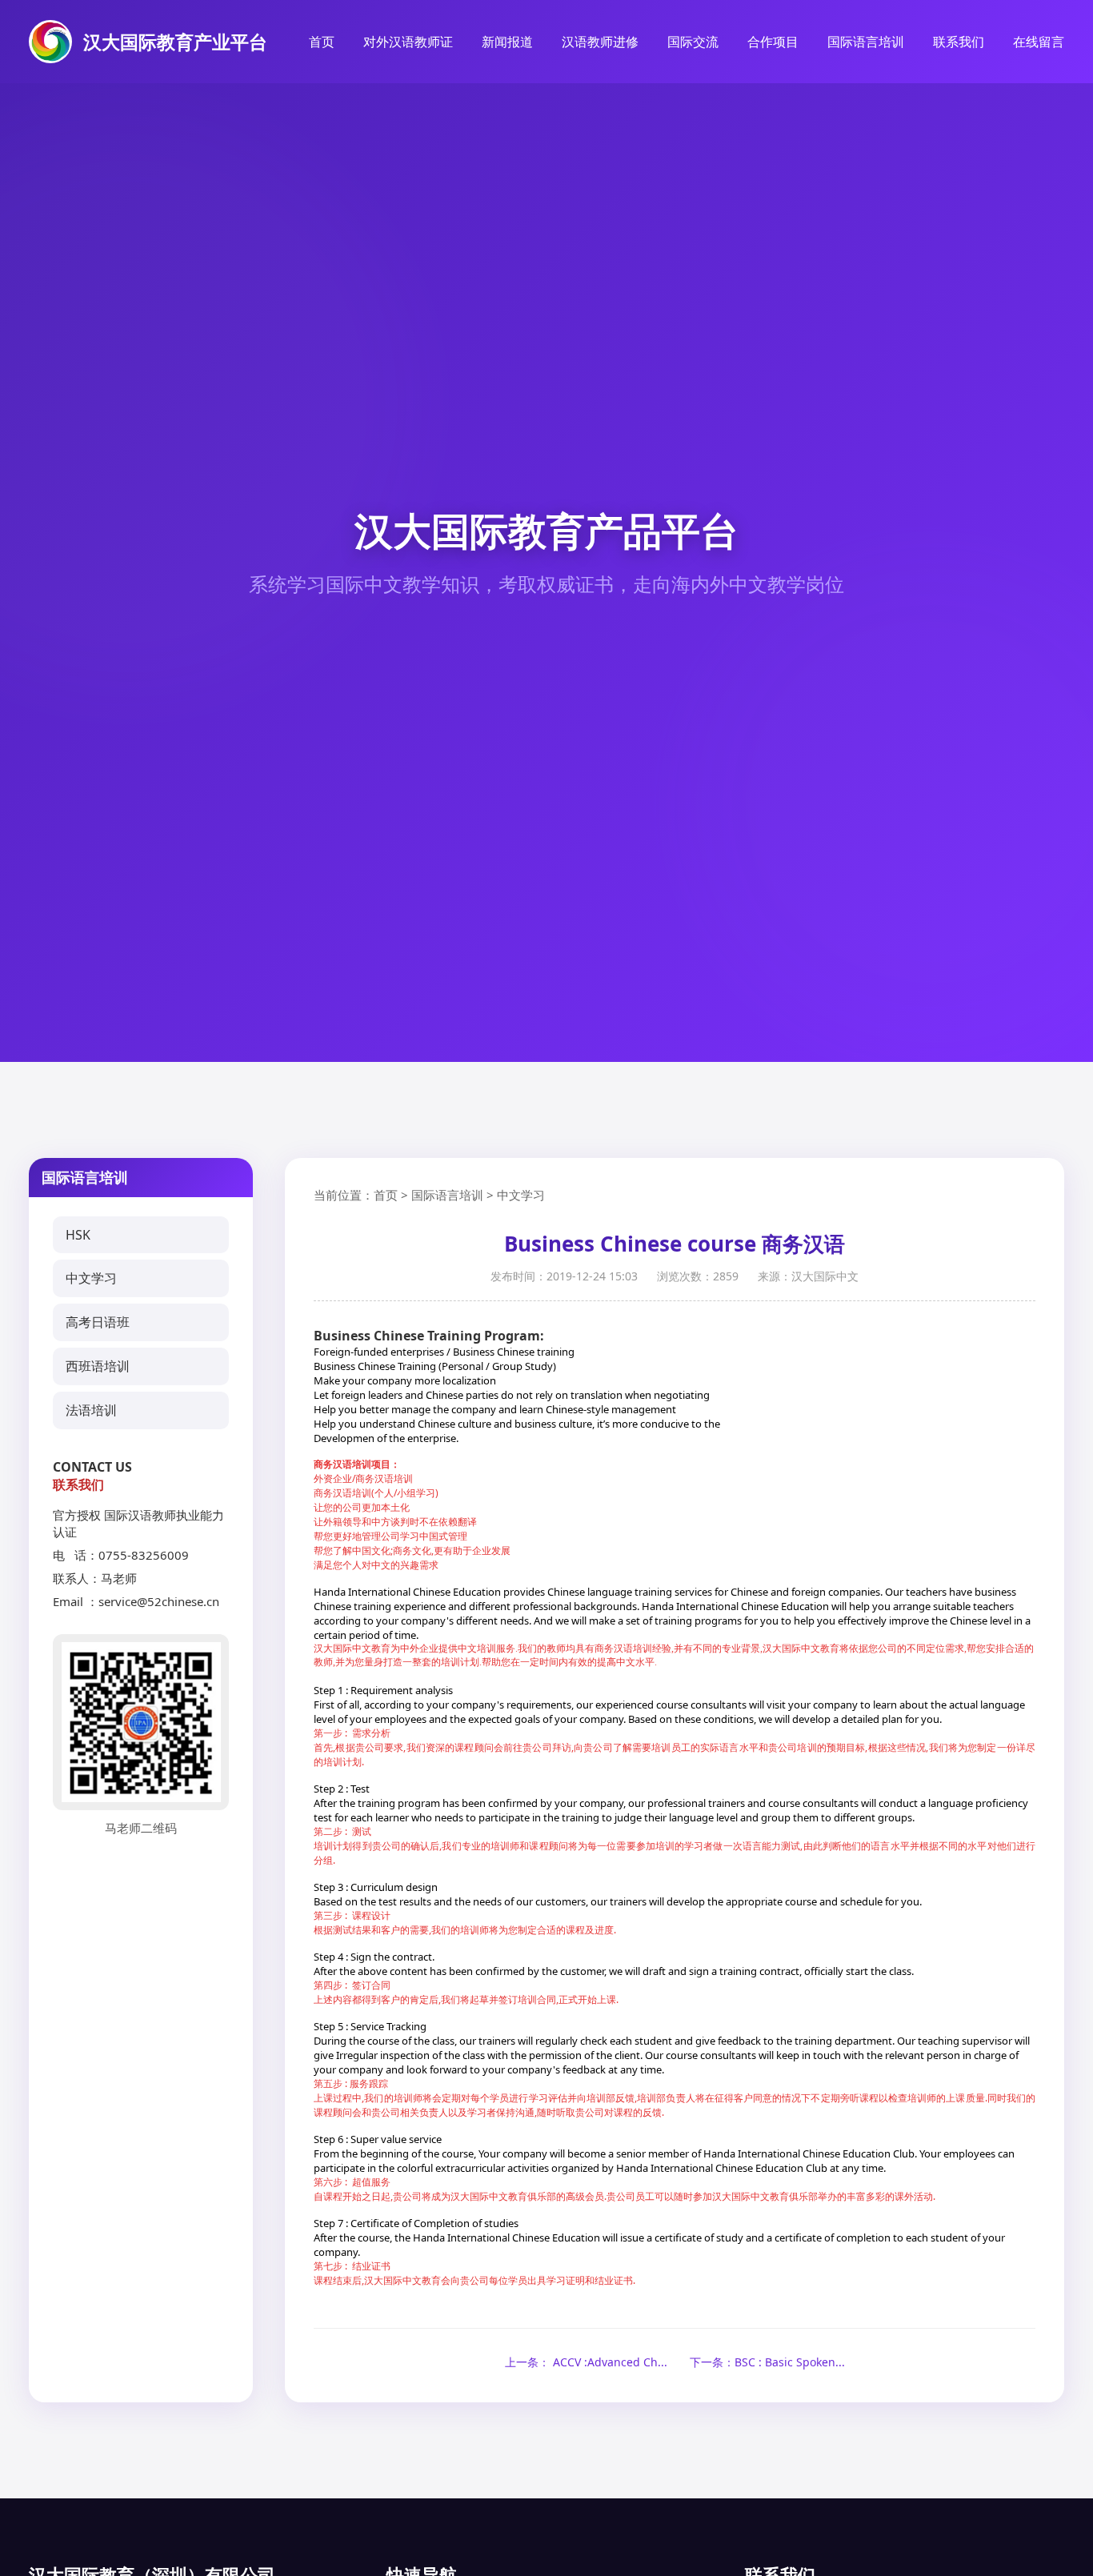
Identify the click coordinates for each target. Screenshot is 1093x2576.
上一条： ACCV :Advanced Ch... (586, 2362)
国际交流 (693, 42)
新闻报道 (507, 42)
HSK (78, 1235)
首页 (322, 42)
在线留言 (1039, 42)
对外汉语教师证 (408, 42)
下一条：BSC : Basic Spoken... (767, 2362)
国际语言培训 (866, 42)
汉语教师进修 (600, 42)
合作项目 (773, 42)
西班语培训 (98, 1366)
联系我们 (959, 42)
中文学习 (91, 1278)
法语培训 (91, 1410)
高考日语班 (98, 1322)
